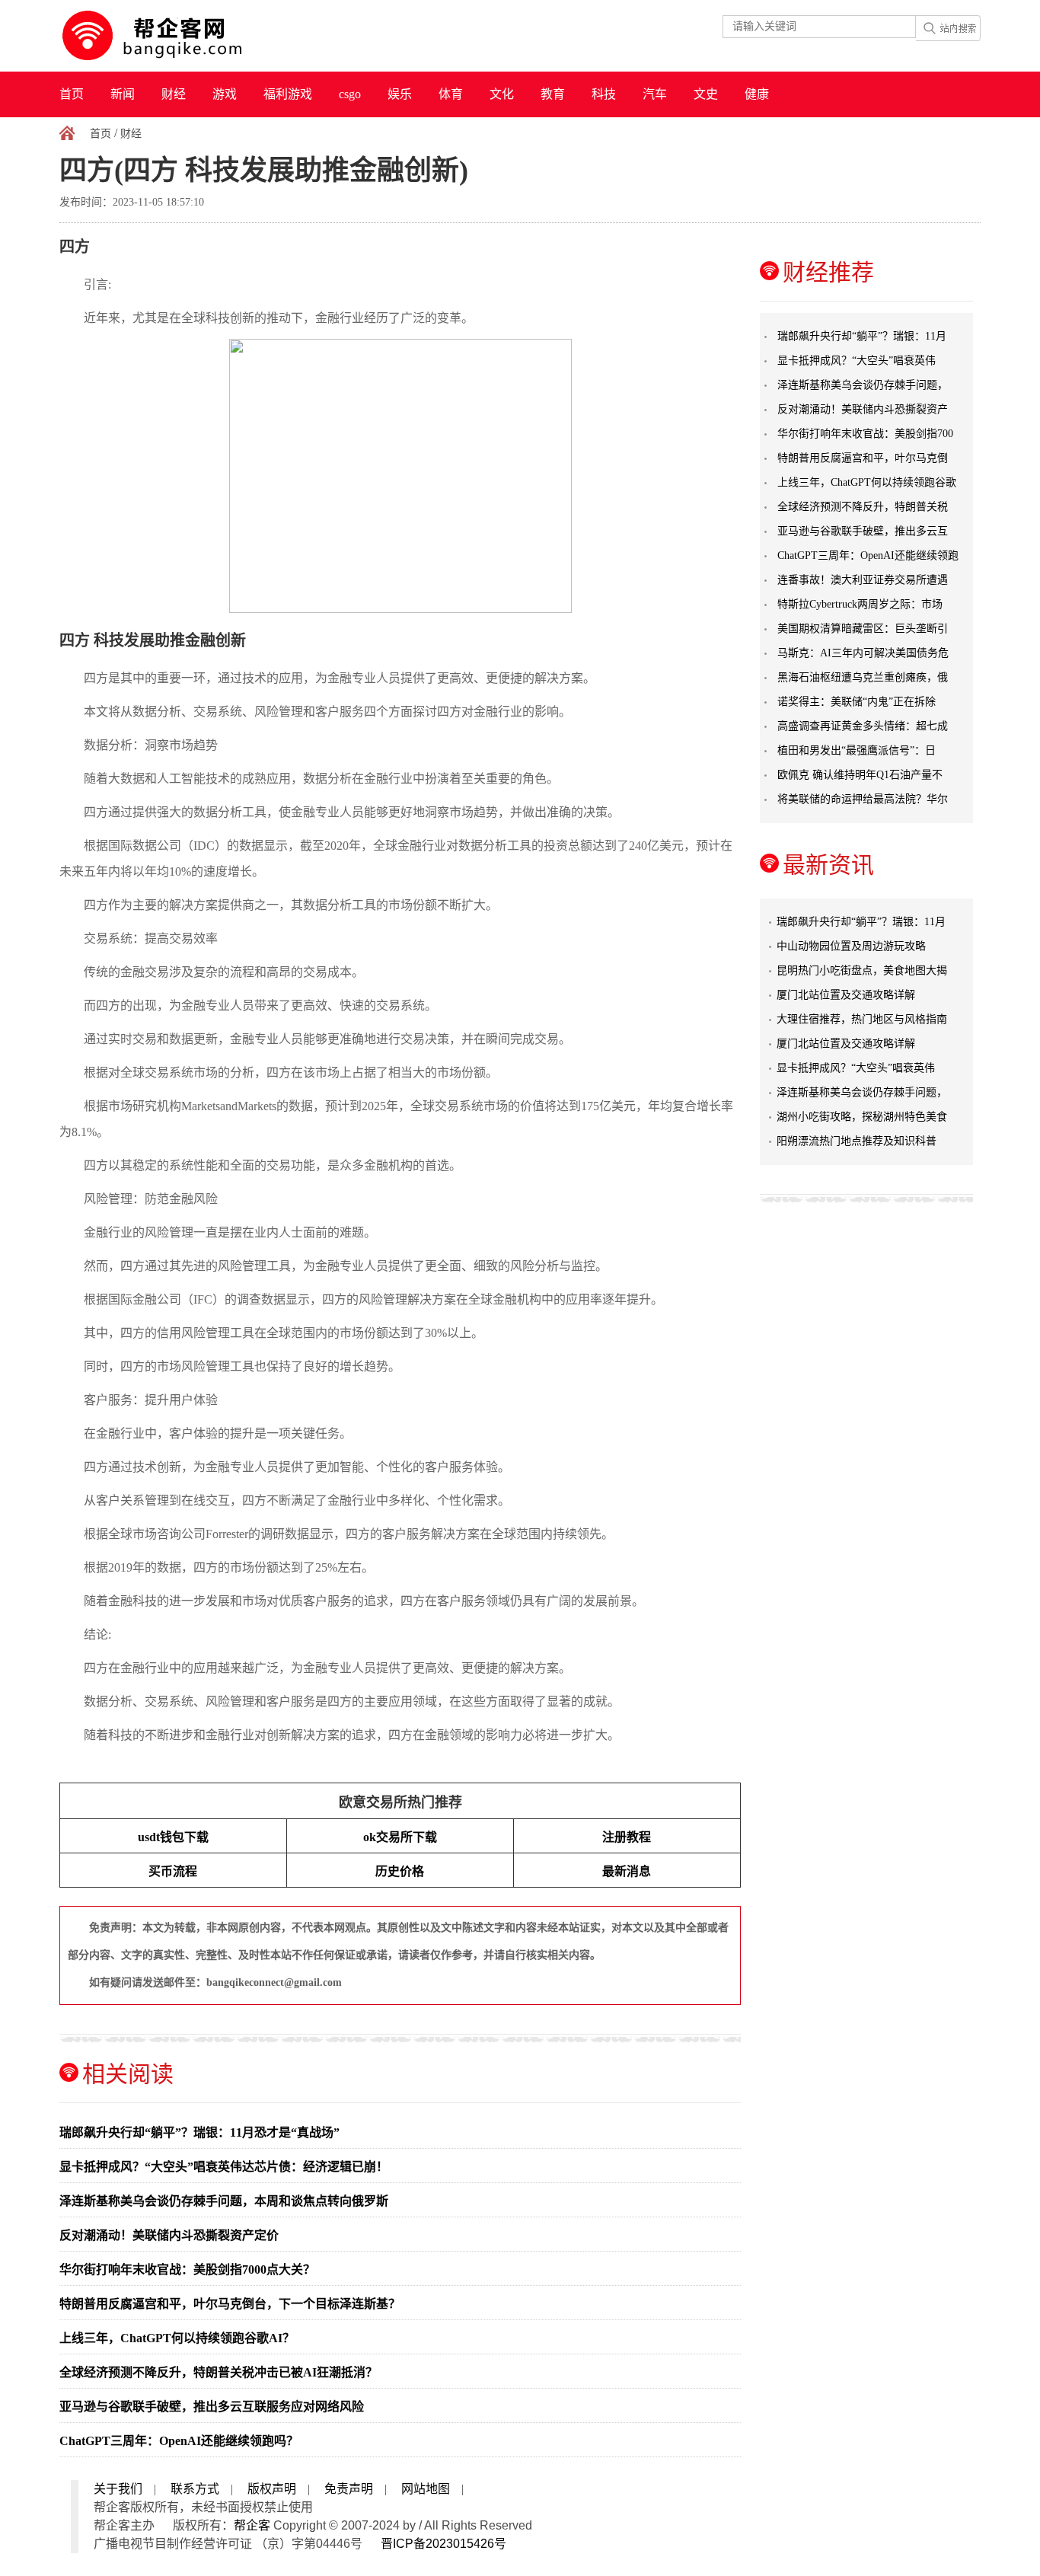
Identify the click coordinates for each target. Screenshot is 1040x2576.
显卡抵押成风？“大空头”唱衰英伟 (857, 361)
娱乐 (400, 94)
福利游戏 (288, 94)
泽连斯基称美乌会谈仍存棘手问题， (863, 385)
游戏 (225, 94)
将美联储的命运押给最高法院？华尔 (863, 799)
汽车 (655, 94)
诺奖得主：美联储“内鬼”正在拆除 (857, 702)
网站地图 (426, 2489)
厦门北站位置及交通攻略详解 (846, 995)
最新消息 (627, 1871)
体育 (451, 94)
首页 (72, 94)
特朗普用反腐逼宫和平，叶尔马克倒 (863, 458)
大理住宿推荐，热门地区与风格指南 (862, 1019)
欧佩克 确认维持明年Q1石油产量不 (860, 775)
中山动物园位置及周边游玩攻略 (851, 946)
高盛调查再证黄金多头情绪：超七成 (863, 726)
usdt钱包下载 (173, 1837)
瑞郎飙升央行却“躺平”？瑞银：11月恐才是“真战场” (199, 2132)
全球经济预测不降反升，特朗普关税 (863, 507)
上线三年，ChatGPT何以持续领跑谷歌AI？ (177, 2338)
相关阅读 (128, 2074)
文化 (502, 94)
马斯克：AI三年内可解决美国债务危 (863, 653)
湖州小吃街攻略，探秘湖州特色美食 (862, 1117)
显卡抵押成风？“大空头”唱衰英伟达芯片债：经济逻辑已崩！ (224, 2167)
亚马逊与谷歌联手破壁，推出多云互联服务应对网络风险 (212, 2407)
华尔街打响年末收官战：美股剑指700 (865, 434)
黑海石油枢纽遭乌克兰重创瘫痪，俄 (863, 677)
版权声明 (272, 2489)
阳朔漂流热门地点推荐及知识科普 (857, 1141)
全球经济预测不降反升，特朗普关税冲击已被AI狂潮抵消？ (219, 2372)
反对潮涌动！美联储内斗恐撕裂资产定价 (169, 2235)
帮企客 (252, 2525)
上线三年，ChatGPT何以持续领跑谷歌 (867, 482)
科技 (604, 94)
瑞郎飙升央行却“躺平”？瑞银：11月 (862, 336)
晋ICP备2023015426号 (443, 2544)
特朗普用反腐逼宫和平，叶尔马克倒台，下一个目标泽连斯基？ (230, 2304)
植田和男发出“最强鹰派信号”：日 (857, 750)
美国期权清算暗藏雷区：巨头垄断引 (863, 629)
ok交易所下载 (400, 1837)
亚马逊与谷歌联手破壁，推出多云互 (863, 531)
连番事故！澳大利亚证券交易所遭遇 (863, 580)
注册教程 (627, 1837)
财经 (174, 94)
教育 (553, 94)
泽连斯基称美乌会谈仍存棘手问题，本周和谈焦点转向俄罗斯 (224, 2201)
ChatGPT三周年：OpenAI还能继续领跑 (868, 555)
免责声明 (349, 2489)
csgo (350, 94)
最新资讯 (828, 865)
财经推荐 (828, 272)
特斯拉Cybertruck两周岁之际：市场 (860, 604)
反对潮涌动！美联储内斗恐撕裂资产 (863, 409)
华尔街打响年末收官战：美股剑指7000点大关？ (187, 2270)
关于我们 (118, 2489)
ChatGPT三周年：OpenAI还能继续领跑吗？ (179, 2441)
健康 (757, 94)
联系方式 (195, 2489)
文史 (706, 94)
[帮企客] (182, 36)
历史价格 (400, 1871)
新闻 (123, 94)
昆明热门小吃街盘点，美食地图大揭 (862, 970)
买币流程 (173, 1871)
